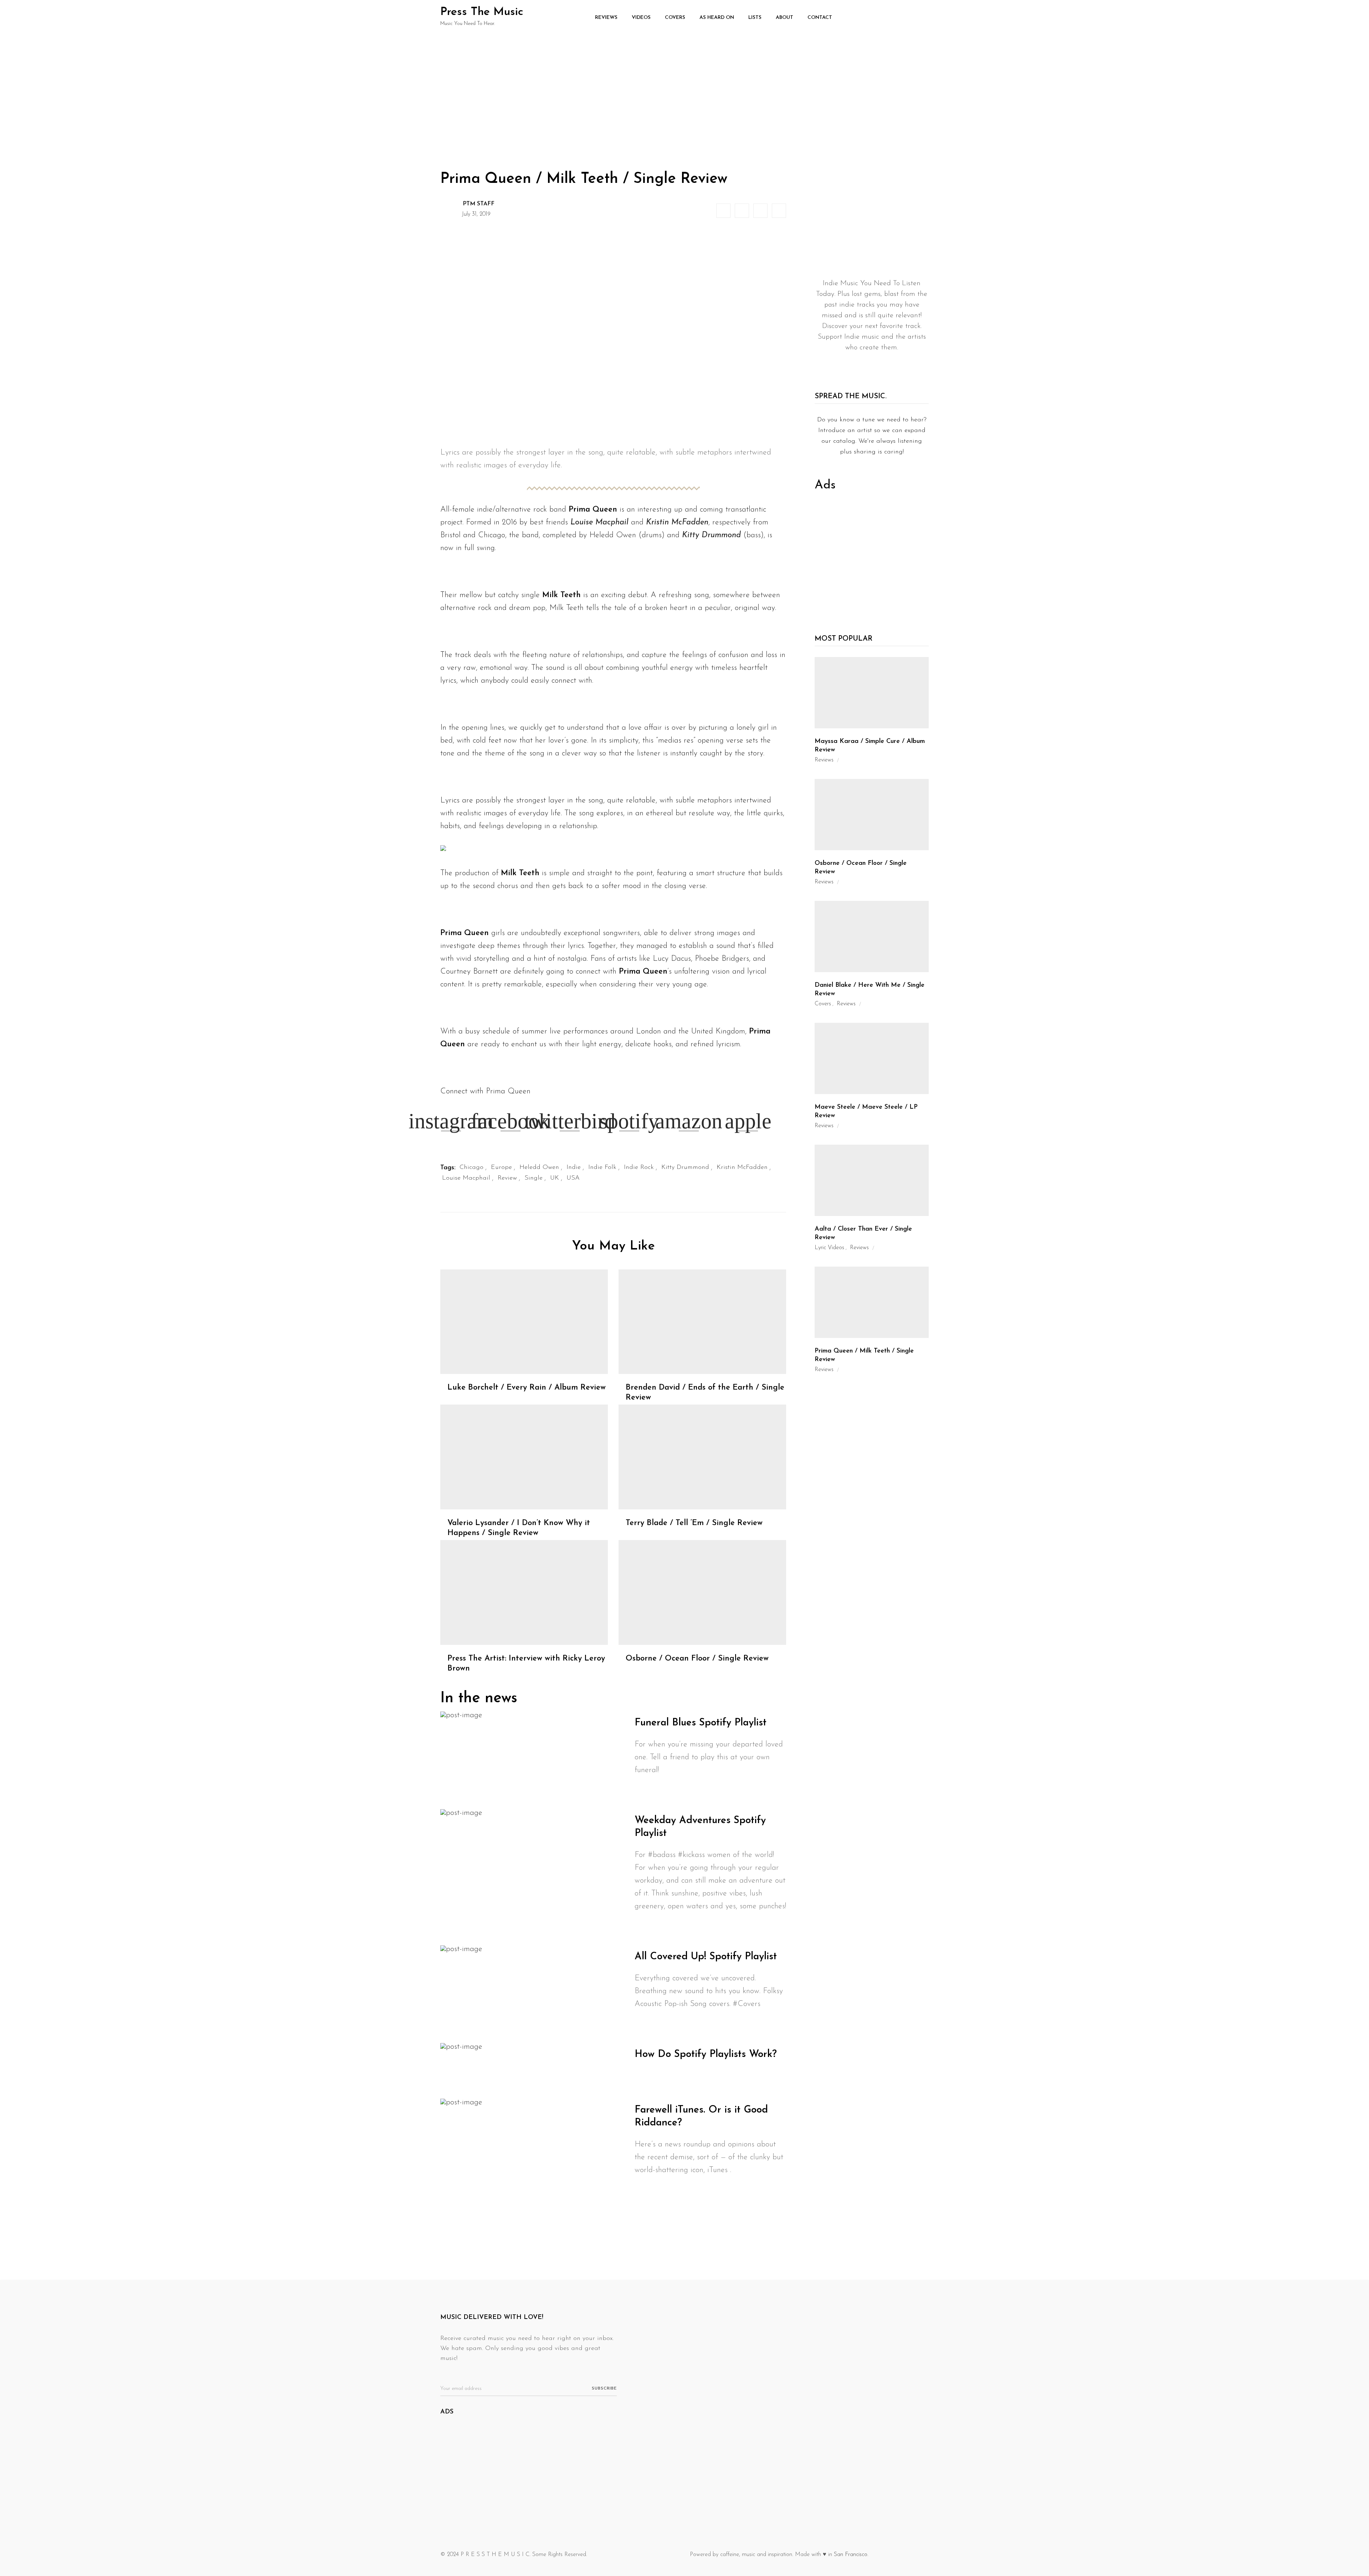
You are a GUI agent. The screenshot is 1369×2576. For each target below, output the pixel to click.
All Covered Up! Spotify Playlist (706, 1957)
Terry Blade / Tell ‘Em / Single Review (694, 1523)
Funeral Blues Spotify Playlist (701, 1723)
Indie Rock (639, 1168)
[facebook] (724, 211)
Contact (820, 18)
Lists (755, 18)
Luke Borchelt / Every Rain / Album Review (527, 1388)
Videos (641, 18)
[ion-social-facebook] (866, 365)
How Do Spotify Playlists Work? (706, 2054)
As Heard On (717, 18)
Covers (675, 18)
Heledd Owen (539, 1168)
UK (555, 1178)
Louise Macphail (466, 1178)
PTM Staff (479, 204)
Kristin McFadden (742, 1168)
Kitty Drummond (685, 1168)
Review (507, 1178)
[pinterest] (779, 211)
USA (573, 1178)
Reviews (606, 18)
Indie (574, 1168)
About (785, 18)
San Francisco (851, 2555)
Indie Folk (602, 1168)
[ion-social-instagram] (884, 365)
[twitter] (742, 211)
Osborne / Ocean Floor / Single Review (697, 1659)
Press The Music (482, 12)
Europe (501, 1168)
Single (534, 1178)
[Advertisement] (684, 89)
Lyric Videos (829, 1248)
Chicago (471, 1168)
